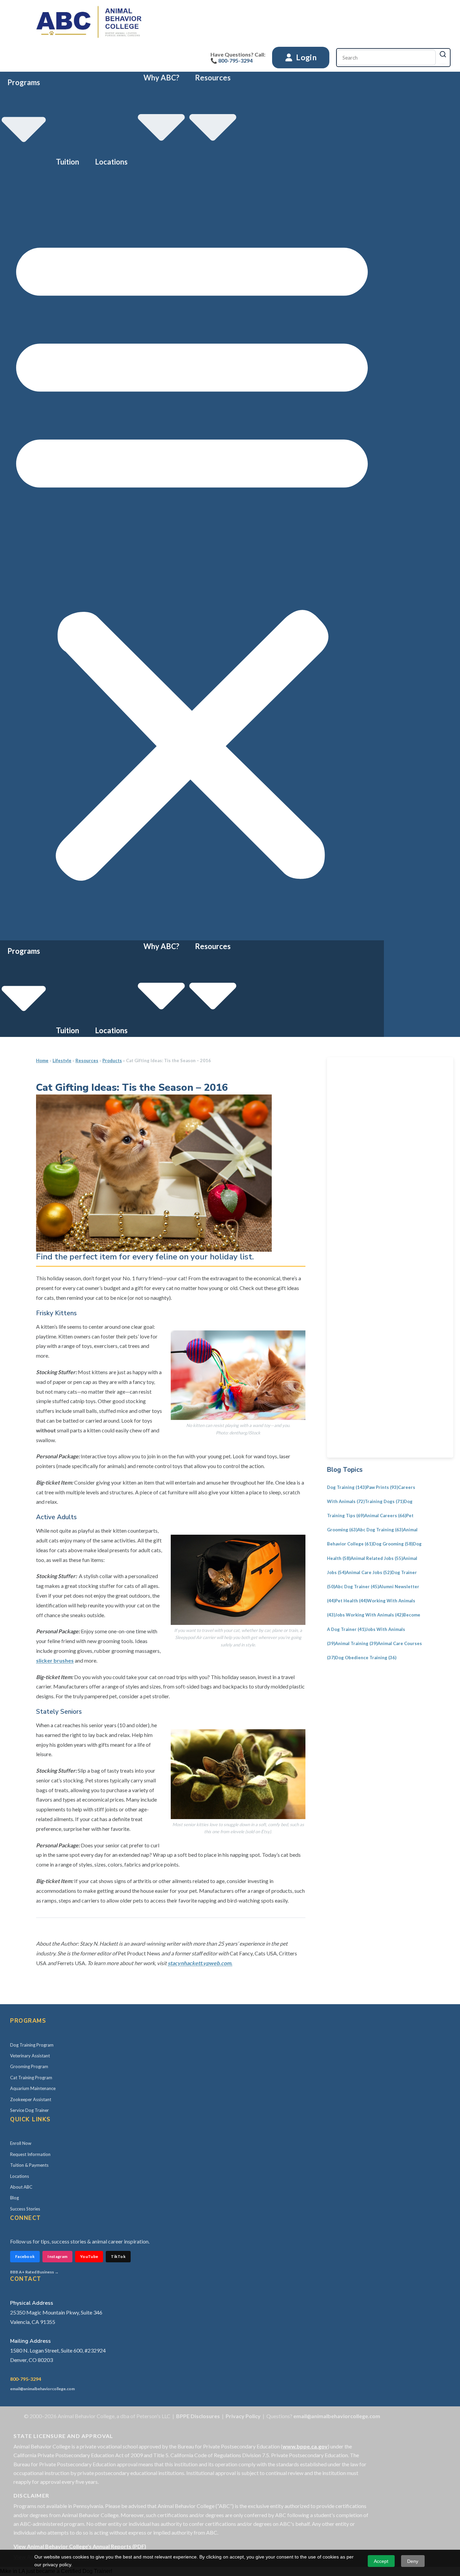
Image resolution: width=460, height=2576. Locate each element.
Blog (14, 2198)
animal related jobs (377, 1558)
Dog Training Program (32, 2045)
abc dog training (380, 1530)
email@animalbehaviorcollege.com (42, 2389)
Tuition (68, 162)
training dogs (384, 1501)
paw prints (382, 1487)
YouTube (89, 2256)
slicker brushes (55, 1660)
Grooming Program (29, 2066)
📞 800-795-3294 (232, 60)
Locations (111, 162)
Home (42, 1060)
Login (306, 57)
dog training (347, 1487)
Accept (381, 2561)
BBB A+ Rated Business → (34, 2272)
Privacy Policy (243, 2416)
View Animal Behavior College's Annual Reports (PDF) (80, 2546)
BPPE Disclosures (198, 2416)
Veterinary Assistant (30, 2056)
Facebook (25, 2256)
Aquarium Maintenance (33, 2088)
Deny (413, 2561)
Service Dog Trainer (29, 2110)
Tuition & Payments (29, 2165)
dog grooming (393, 1544)
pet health (351, 1601)
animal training (356, 1643)
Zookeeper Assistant (31, 2099)
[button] (192, 554)
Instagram (57, 2256)
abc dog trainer (357, 1587)
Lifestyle (62, 1060)
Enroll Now (21, 2143)
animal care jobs (369, 1572)
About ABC (21, 2187)
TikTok (118, 2256)
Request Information (30, 2154)
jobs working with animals (369, 1615)
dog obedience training (366, 1658)
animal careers (385, 1516)
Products (112, 1060)
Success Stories (25, 2209)
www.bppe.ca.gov (305, 2446)
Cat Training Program (31, 2078)
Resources (87, 1060)
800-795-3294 (26, 2379)
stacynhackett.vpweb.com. (200, 1963)
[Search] (443, 54)
